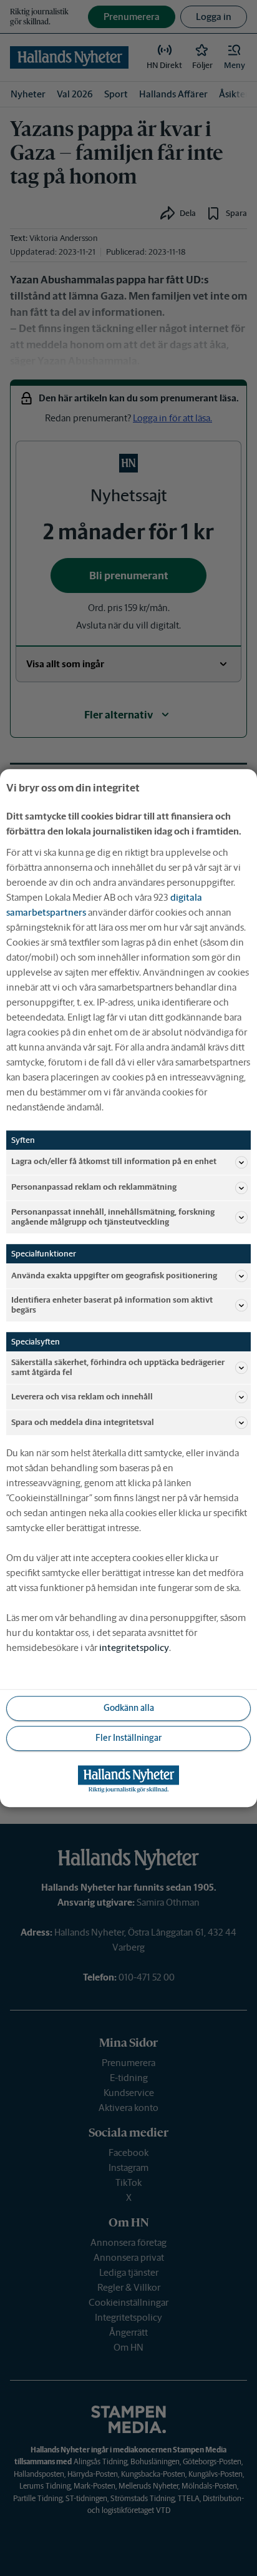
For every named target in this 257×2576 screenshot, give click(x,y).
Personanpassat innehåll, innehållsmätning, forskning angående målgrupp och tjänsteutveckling (113, 1217)
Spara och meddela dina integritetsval (83, 1422)
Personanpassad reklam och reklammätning (94, 1188)
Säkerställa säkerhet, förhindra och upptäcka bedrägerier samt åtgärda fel (118, 1367)
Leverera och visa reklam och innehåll (82, 1397)
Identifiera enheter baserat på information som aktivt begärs (112, 1305)
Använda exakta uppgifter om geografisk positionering (114, 1276)
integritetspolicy (134, 1648)
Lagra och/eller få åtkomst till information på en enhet (114, 1162)
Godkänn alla (129, 1708)
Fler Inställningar (128, 1738)
